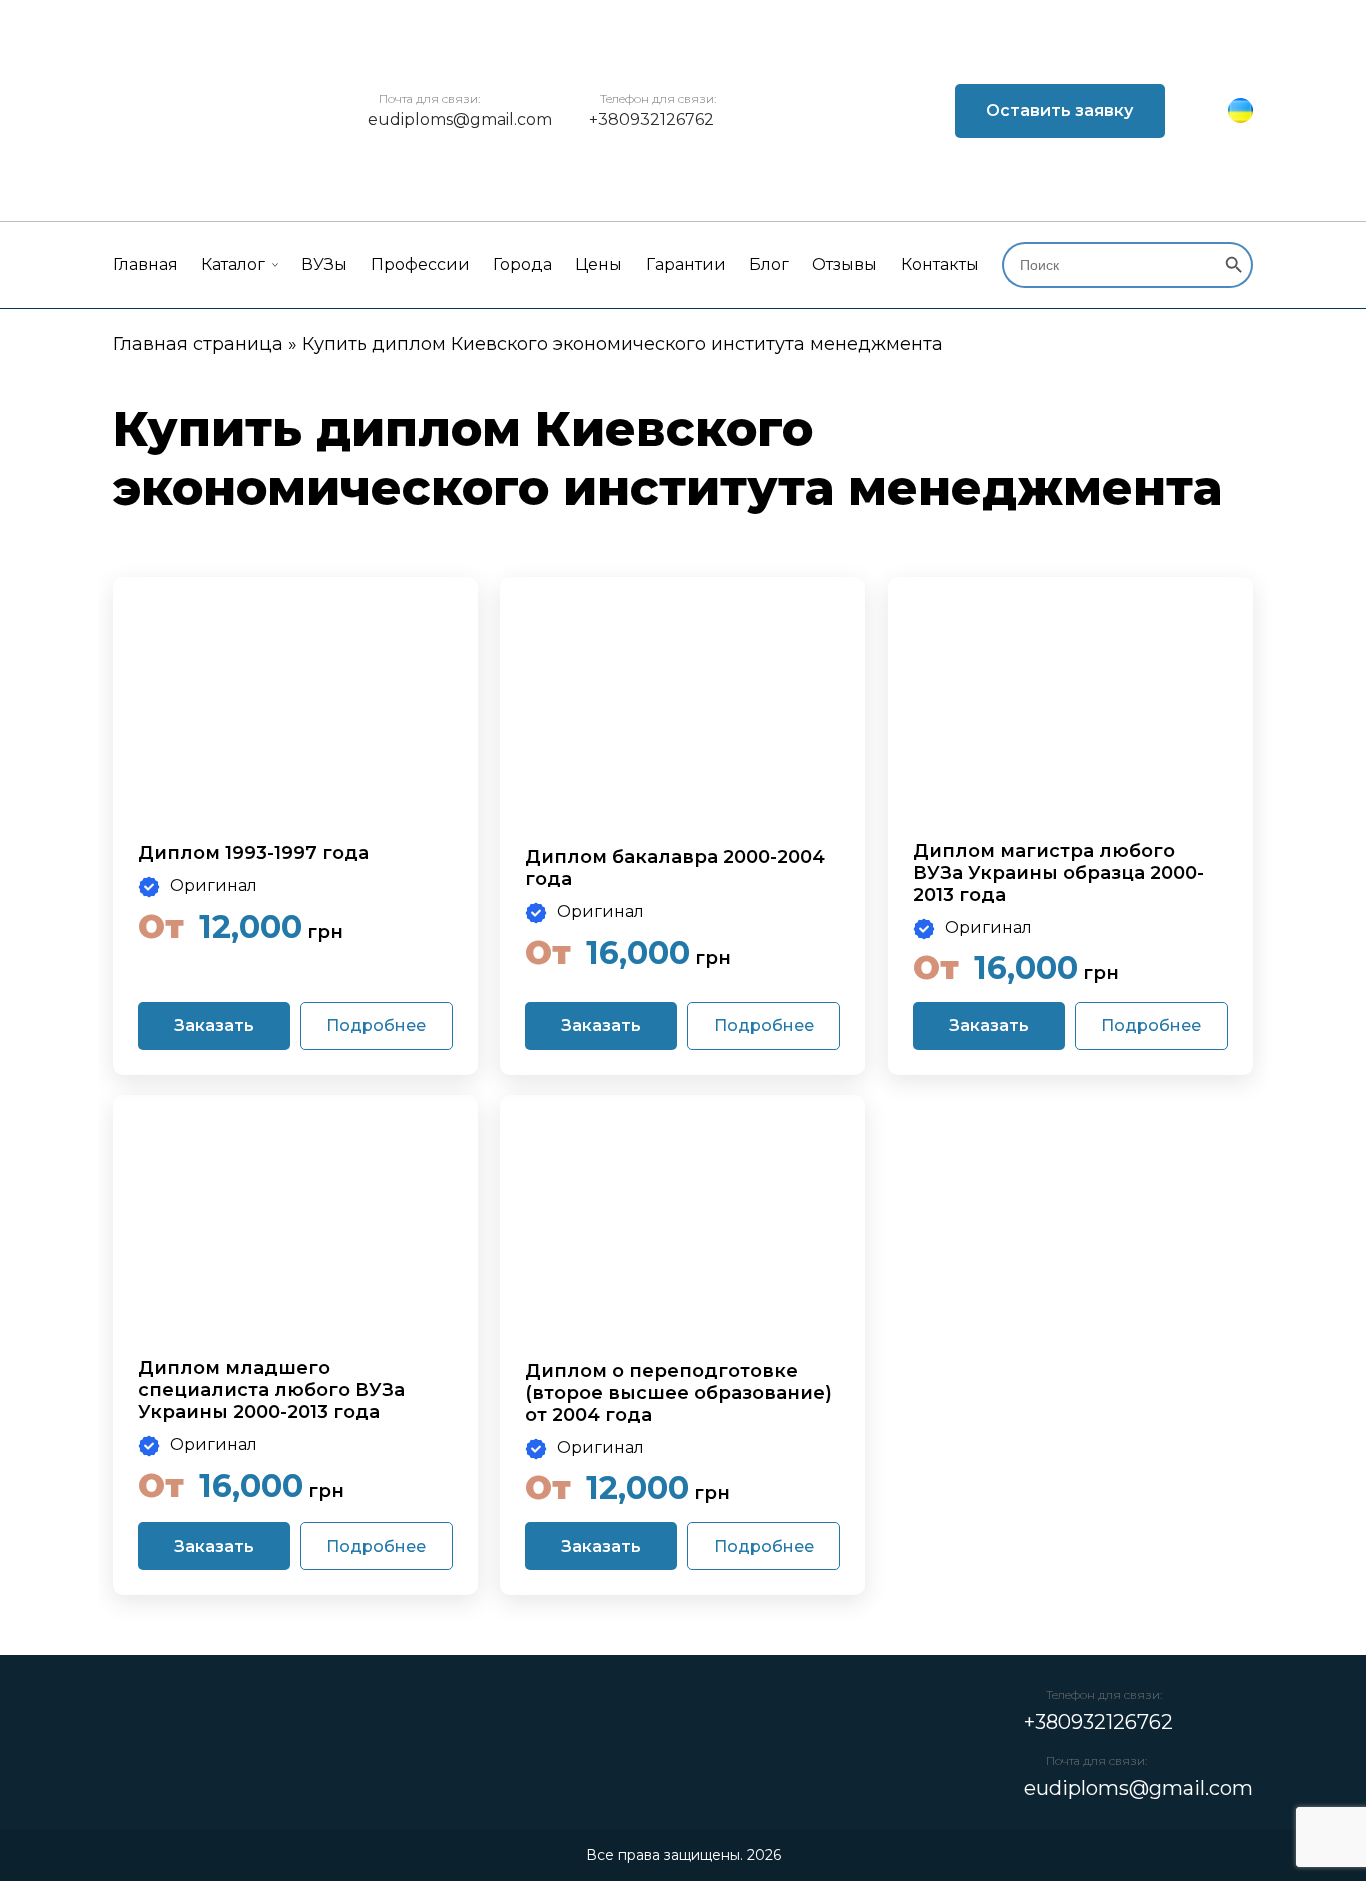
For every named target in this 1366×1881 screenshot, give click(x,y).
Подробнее (376, 1025)
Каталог (233, 264)
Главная (145, 264)
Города (522, 264)
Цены (598, 264)
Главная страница (198, 344)
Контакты (940, 264)
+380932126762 (651, 119)
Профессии (420, 264)
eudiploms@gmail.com (460, 119)
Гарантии (686, 264)
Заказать (214, 1025)
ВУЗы (324, 264)
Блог (769, 264)
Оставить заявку (1059, 110)
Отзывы (844, 264)
